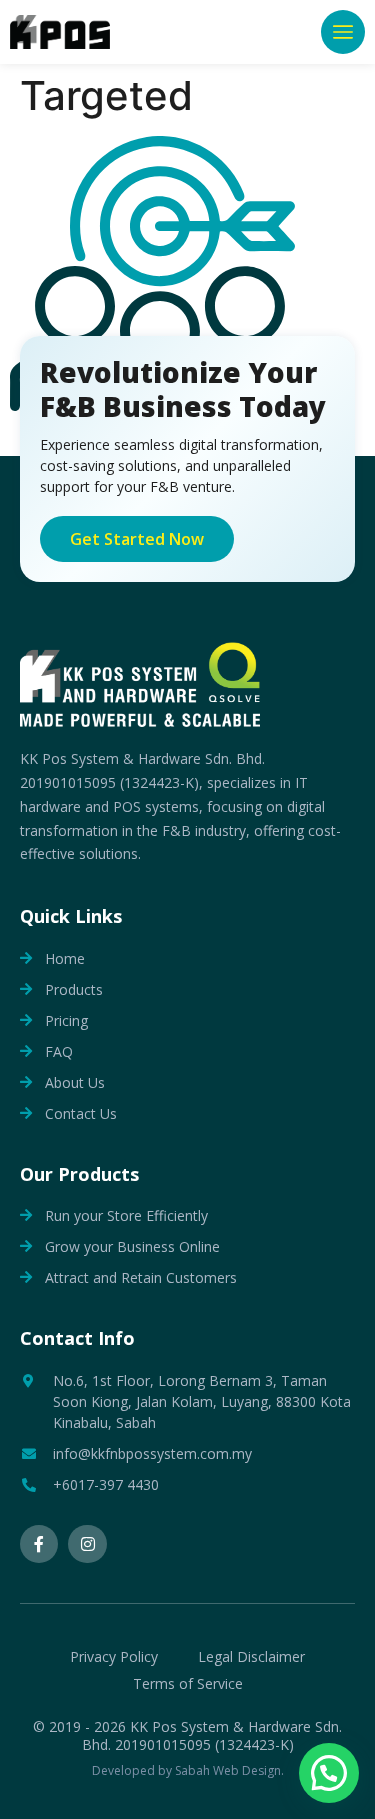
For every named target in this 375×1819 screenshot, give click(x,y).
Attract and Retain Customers (141, 1277)
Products (74, 989)
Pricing (66, 1020)
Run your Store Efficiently (126, 1215)
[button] (343, 32)
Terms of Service (188, 1683)
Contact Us (81, 1113)
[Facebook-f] (39, 1544)
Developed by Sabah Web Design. (188, 1770)
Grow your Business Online (132, 1246)
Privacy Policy (114, 1656)
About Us (75, 1082)
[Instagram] (87, 1544)
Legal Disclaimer (251, 1656)
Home (65, 958)
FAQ (59, 1051)
